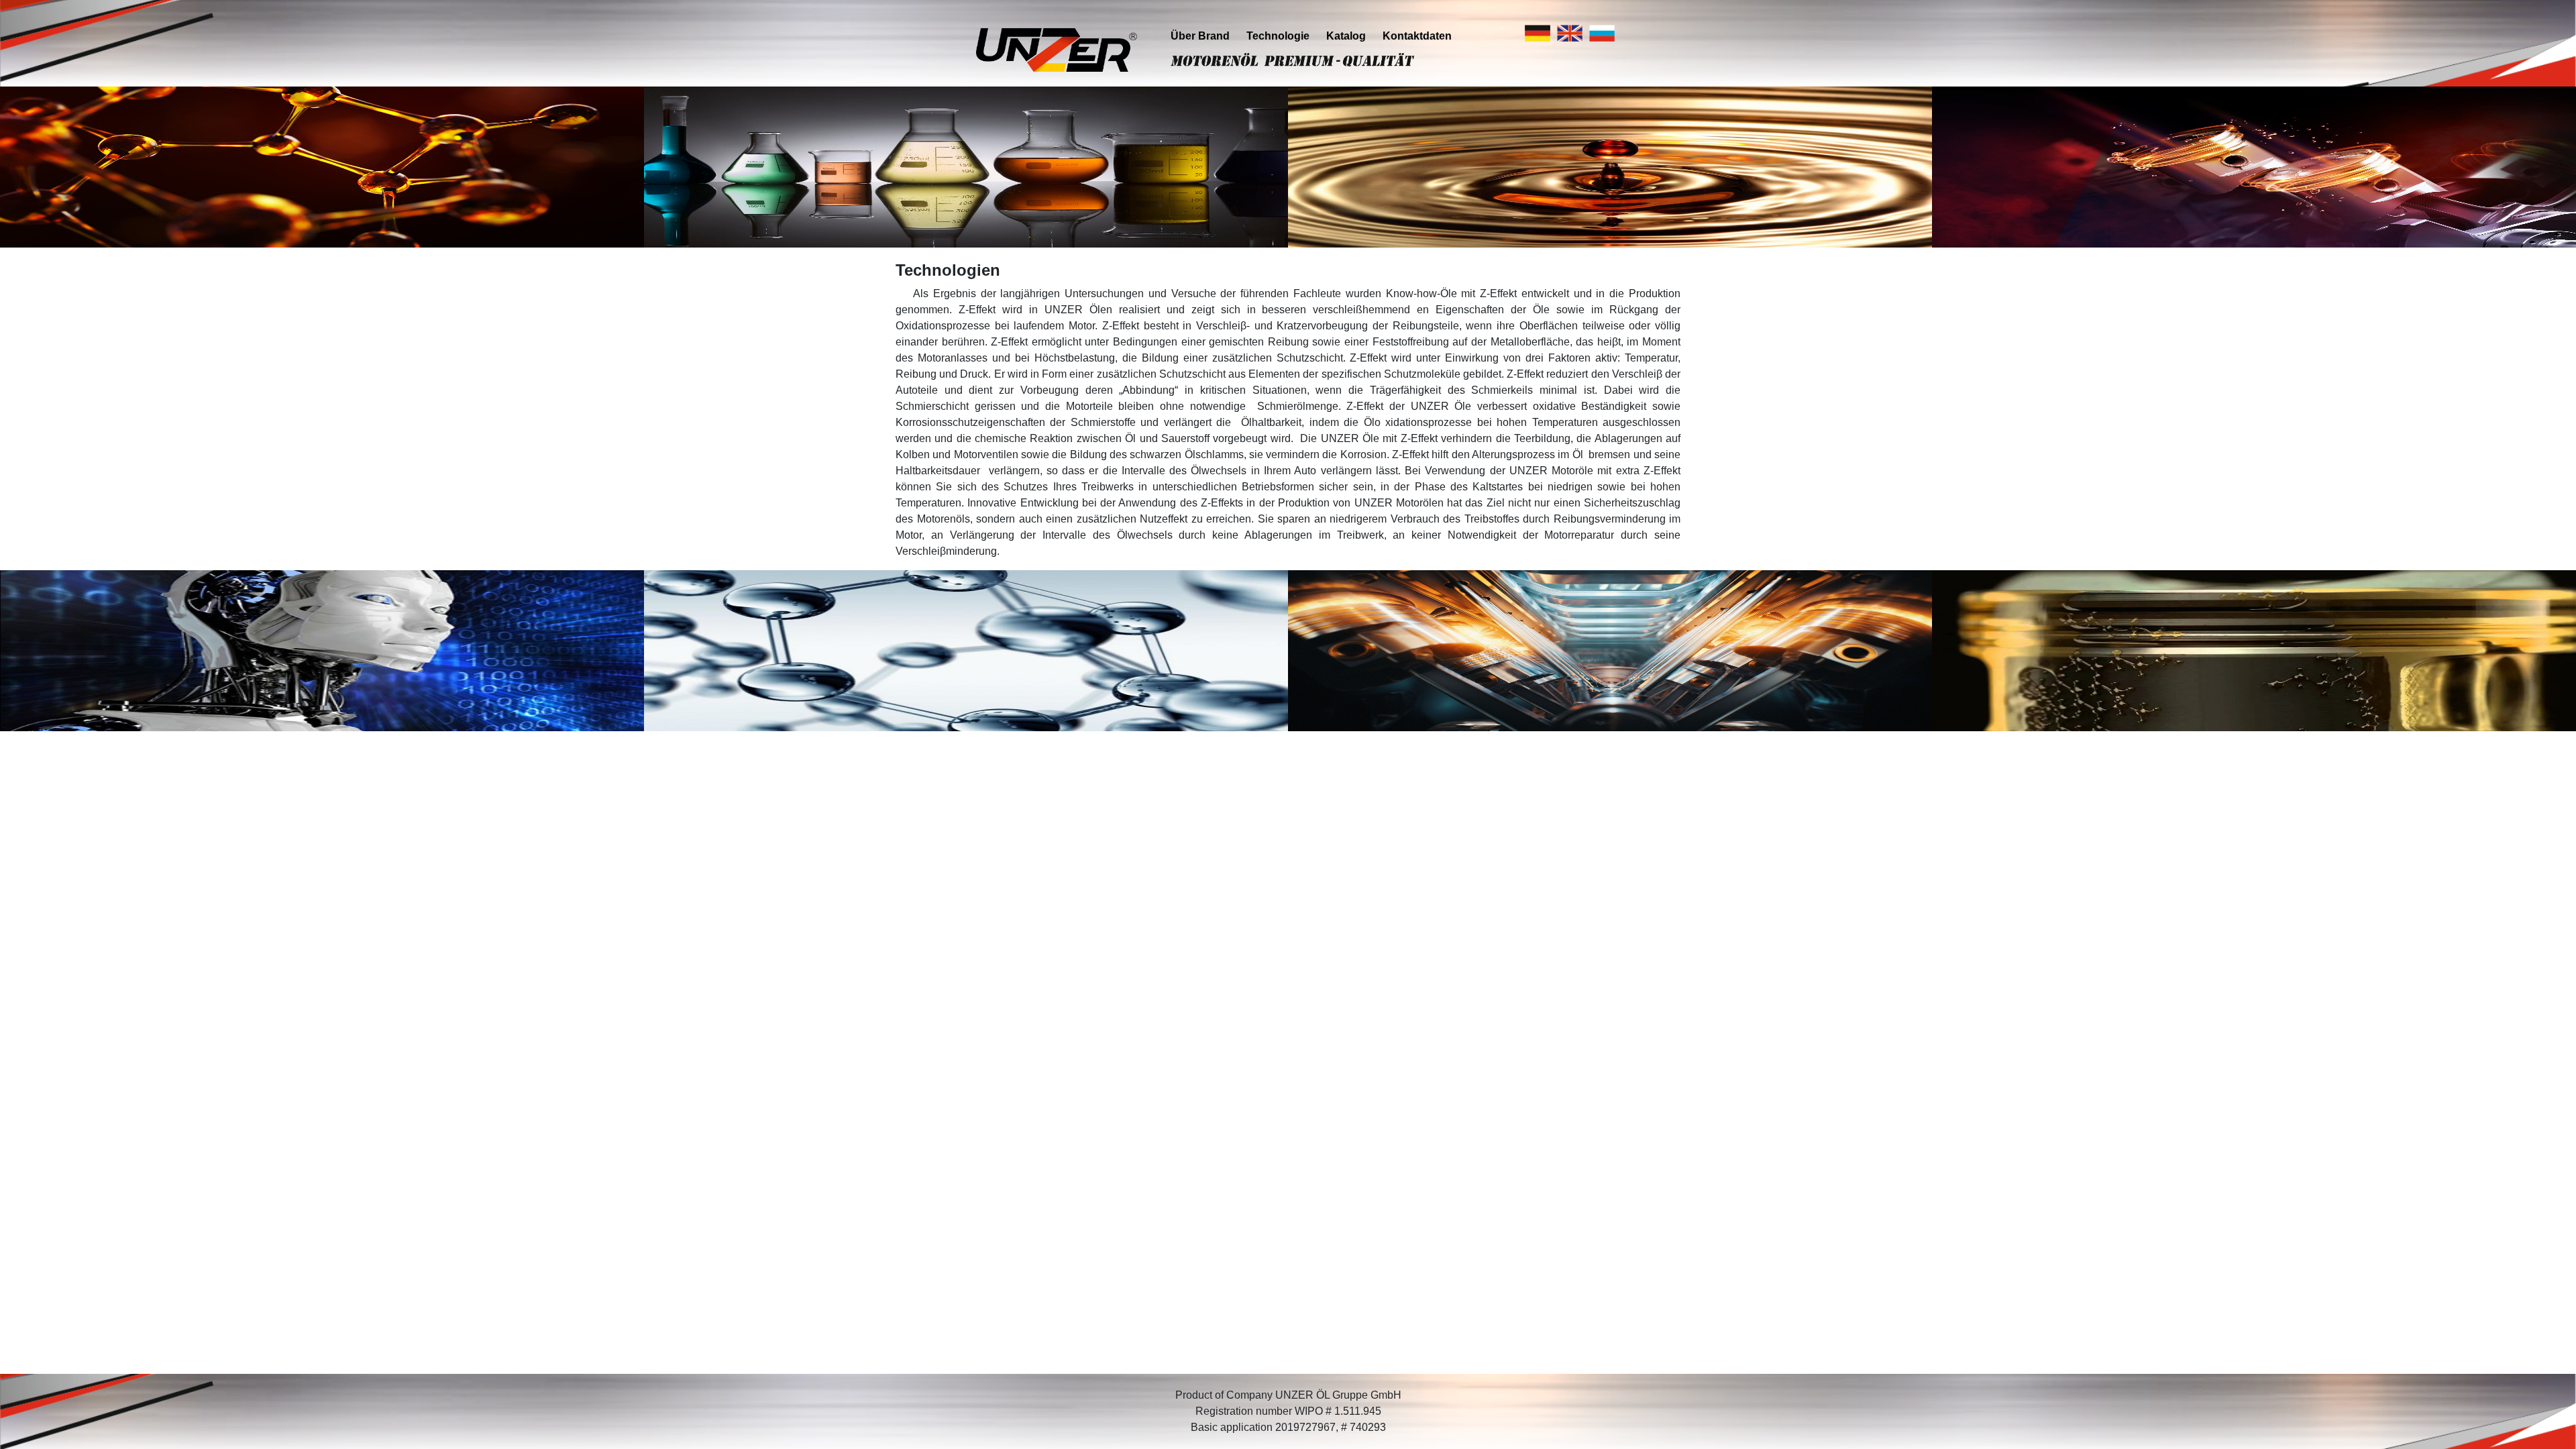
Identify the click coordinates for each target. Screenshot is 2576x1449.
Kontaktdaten (1417, 36)
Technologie (1278, 36)
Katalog (1346, 36)
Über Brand (1200, 36)
